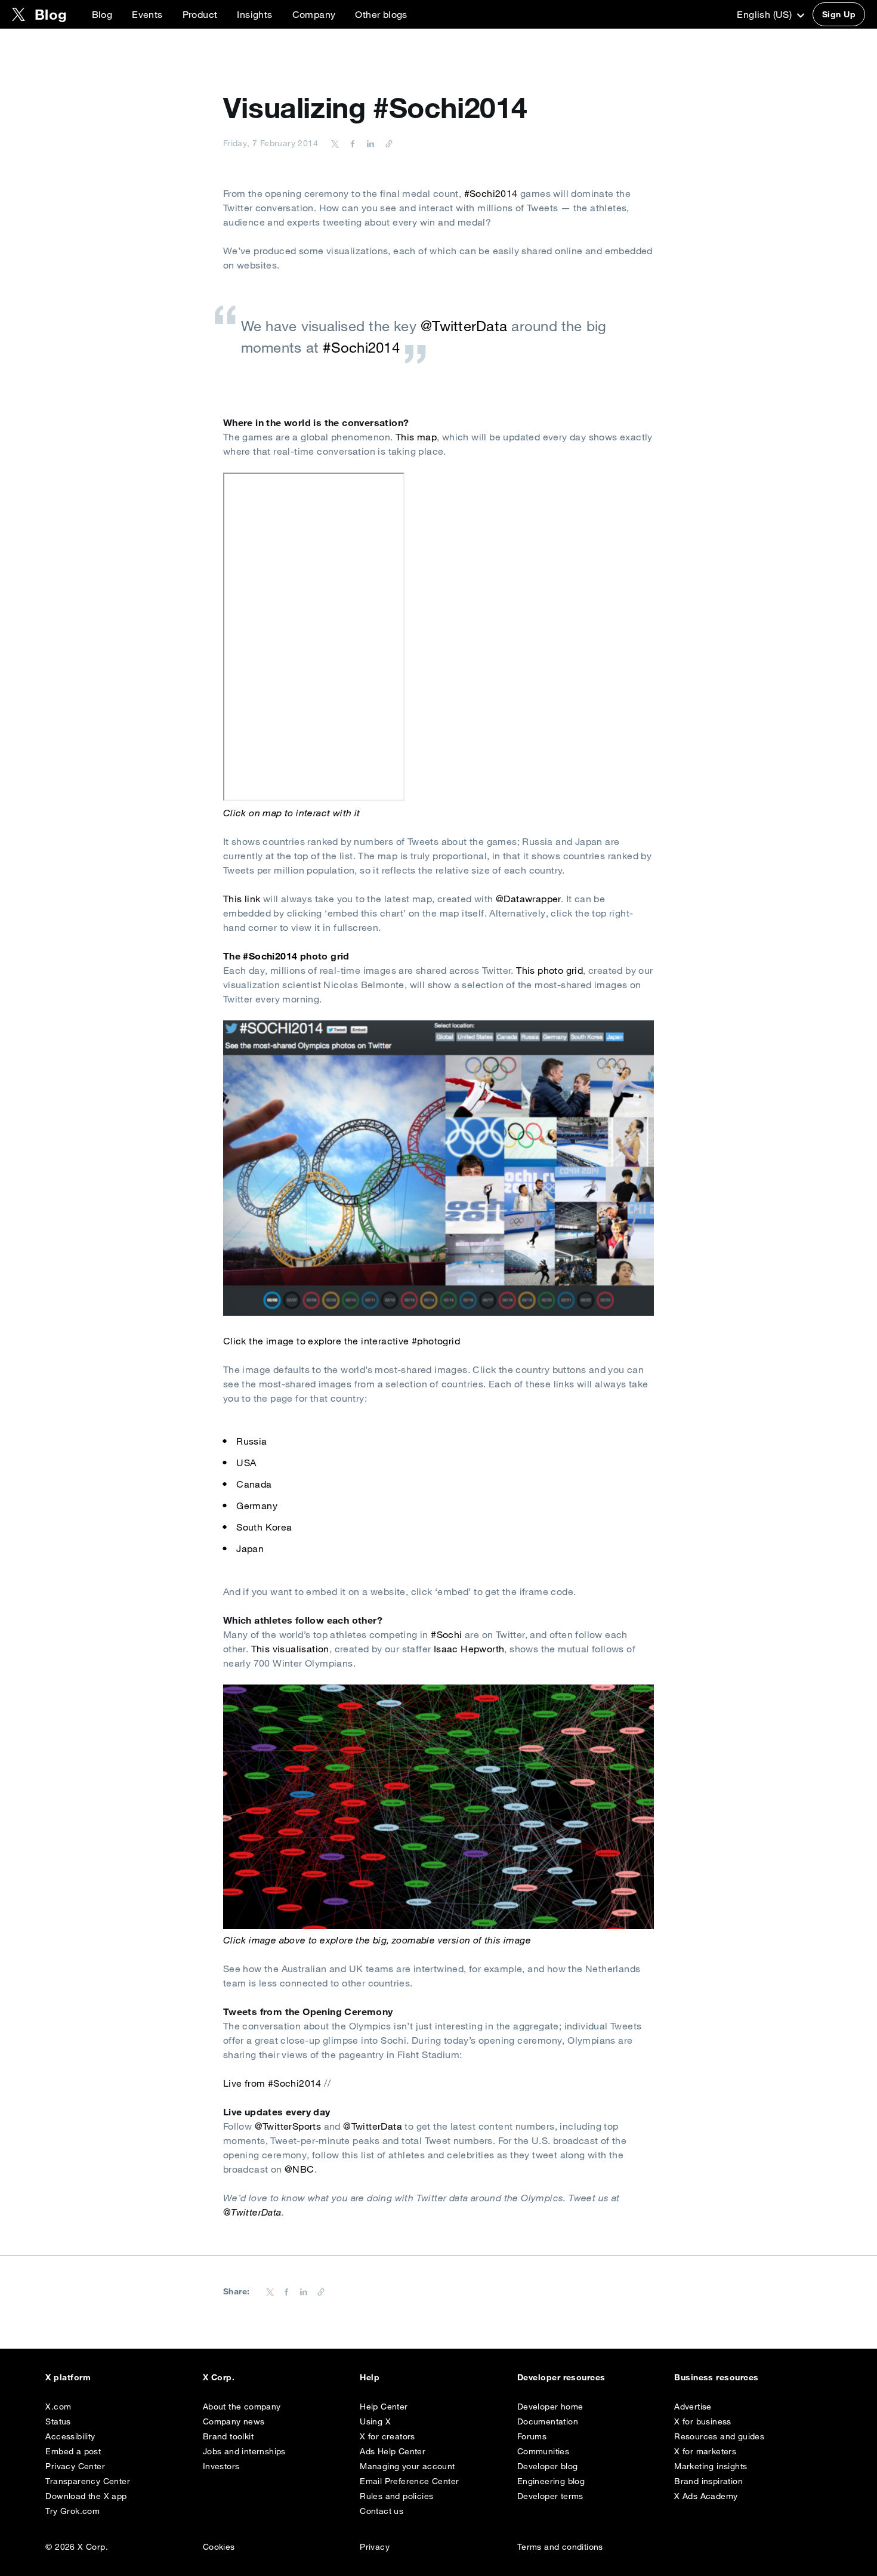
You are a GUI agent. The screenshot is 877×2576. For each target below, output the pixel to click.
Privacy (375, 2547)
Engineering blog (551, 2481)
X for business (703, 2421)
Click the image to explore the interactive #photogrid (342, 1341)
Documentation (548, 2421)
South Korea (264, 1527)
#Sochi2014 (491, 193)
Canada (254, 1484)
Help (370, 2377)
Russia (251, 1441)
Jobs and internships (244, 2451)
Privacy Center (75, 2466)
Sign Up (839, 14)
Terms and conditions (560, 2547)
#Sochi (446, 1634)
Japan (250, 1548)
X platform (68, 2377)
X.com (58, 2407)
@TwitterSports (288, 2126)
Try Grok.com (72, 2511)
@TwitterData (464, 326)
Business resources (717, 2377)
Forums (532, 2436)
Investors (221, 2466)
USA (246, 1463)
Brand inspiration (708, 2481)
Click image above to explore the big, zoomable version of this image (377, 1940)
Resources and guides (719, 2436)
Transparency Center (88, 2481)
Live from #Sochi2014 (272, 2083)
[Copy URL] (386, 143)
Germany (257, 1506)
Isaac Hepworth (469, 1649)
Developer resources (561, 2377)
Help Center (384, 2407)
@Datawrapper (528, 899)
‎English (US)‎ (765, 14)
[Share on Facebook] (351, 143)
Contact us (382, 2511)
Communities (543, 2451)
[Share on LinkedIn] (369, 143)
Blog (102, 14)
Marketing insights (711, 2466)
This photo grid (549, 970)
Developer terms (550, 2496)
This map (416, 437)
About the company (242, 2407)
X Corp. (219, 2377)
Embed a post (73, 2451)
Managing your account (407, 2466)
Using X (375, 2421)
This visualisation (290, 1649)
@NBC (299, 2169)
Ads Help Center (393, 2451)
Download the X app (86, 2496)
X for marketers (705, 2451)
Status (58, 2421)
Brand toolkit (228, 2436)
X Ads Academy (706, 2496)
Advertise (693, 2407)
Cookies (219, 2547)
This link (242, 899)
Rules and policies (396, 2496)
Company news (234, 2421)
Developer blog (548, 2466)
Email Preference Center (409, 2481)
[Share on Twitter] (335, 143)
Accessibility (70, 2436)
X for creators (387, 2436)
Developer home (550, 2407)
